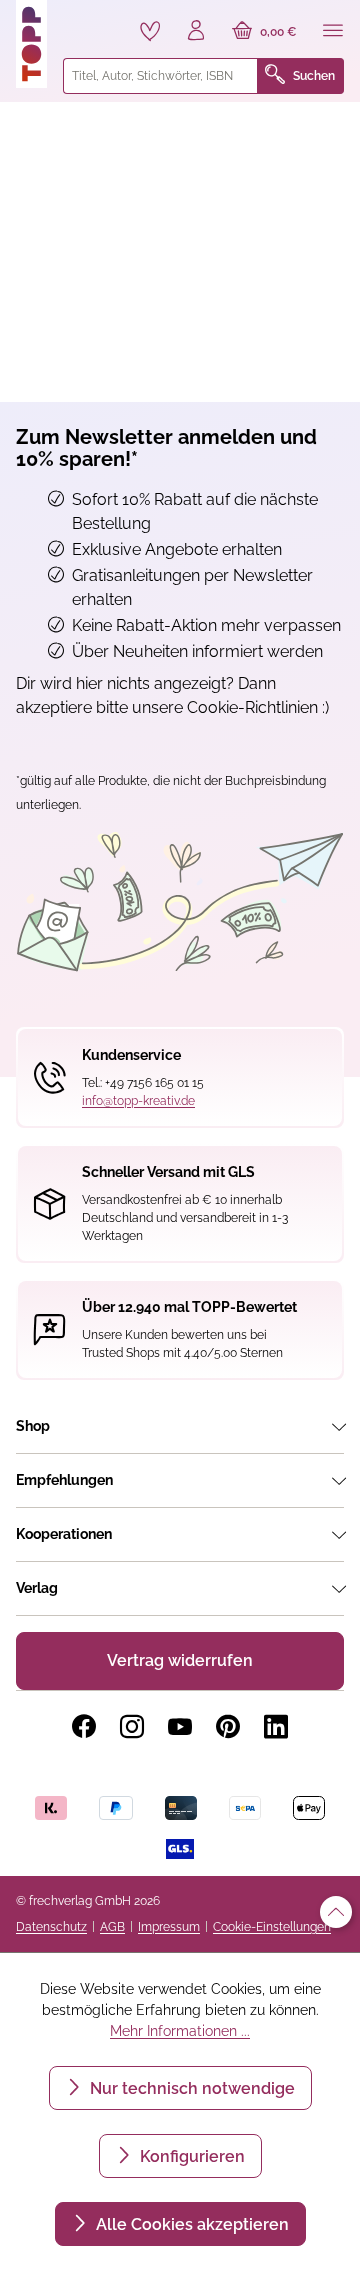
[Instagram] (132, 1727)
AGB (112, 1927)
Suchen (314, 76)
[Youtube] (180, 1727)
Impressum (169, 1927)
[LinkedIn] (276, 1727)
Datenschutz (51, 1927)
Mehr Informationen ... (180, 2031)
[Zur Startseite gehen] (31, 44)
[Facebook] (84, 1727)
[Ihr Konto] (196, 32)
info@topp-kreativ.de (138, 1101)
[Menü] (333, 32)
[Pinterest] (228, 1727)
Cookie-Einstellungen (272, 1927)
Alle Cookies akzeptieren (190, 2224)
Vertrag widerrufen (180, 1660)
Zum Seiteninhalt (83, 20)
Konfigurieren (190, 2156)
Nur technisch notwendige (190, 2088)
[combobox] (160, 76)
